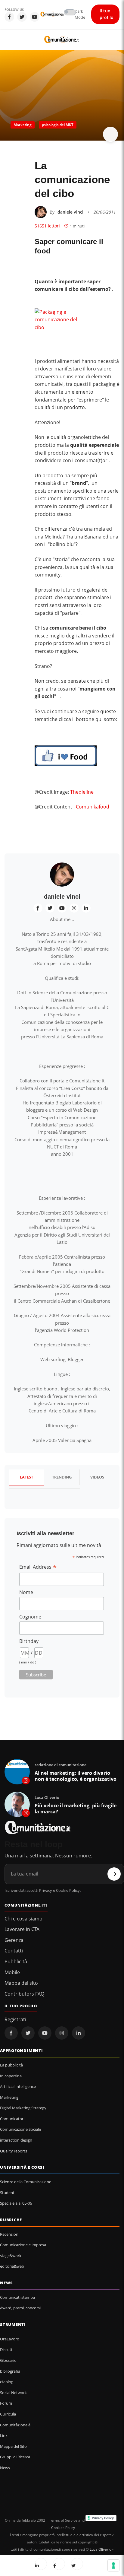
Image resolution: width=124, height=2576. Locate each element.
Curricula (8, 2414)
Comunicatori (12, 2119)
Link (4, 2435)
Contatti (14, 1951)
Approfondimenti (22, 2050)
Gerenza (14, 1940)
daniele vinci (70, 212)
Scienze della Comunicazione (26, 2182)
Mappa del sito (21, 1983)
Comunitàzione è (15, 2425)
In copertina (11, 2076)
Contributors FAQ (24, 1994)
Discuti (6, 2349)
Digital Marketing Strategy (23, 2108)
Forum (6, 2403)
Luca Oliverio (101, 2549)
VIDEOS (97, 1477)
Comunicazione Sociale (20, 2129)
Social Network (13, 2393)
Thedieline (82, 792)
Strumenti (13, 2324)
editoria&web (12, 2266)
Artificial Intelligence (18, 2086)
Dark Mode (80, 14)
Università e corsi (22, 2167)
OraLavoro (10, 2339)
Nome (26, 1592)
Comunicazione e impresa (23, 2245)
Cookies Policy (63, 2528)
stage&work (11, 2256)
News (6, 2283)
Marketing (23, 125)
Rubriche (11, 2220)
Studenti (8, 2193)
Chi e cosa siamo (23, 1919)
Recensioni (10, 2234)
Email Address (38, 1567)
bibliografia (10, 2371)
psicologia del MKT (58, 125)
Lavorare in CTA (22, 1929)
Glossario (8, 2360)
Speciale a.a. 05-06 (16, 2203)
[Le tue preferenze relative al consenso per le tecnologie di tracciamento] (113, 2565)
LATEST (26, 1477)
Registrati (15, 2019)
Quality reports (14, 2151)
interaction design (16, 2140)
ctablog (7, 2382)
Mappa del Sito (13, 2446)
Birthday (29, 1641)
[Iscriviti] (114, 1874)
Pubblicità (16, 1961)
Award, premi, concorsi (20, 2308)
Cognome (30, 1617)
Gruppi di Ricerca (15, 2457)
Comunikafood (93, 807)
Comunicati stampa (17, 2297)
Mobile (12, 1972)
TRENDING (62, 1477)
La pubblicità (11, 2065)
